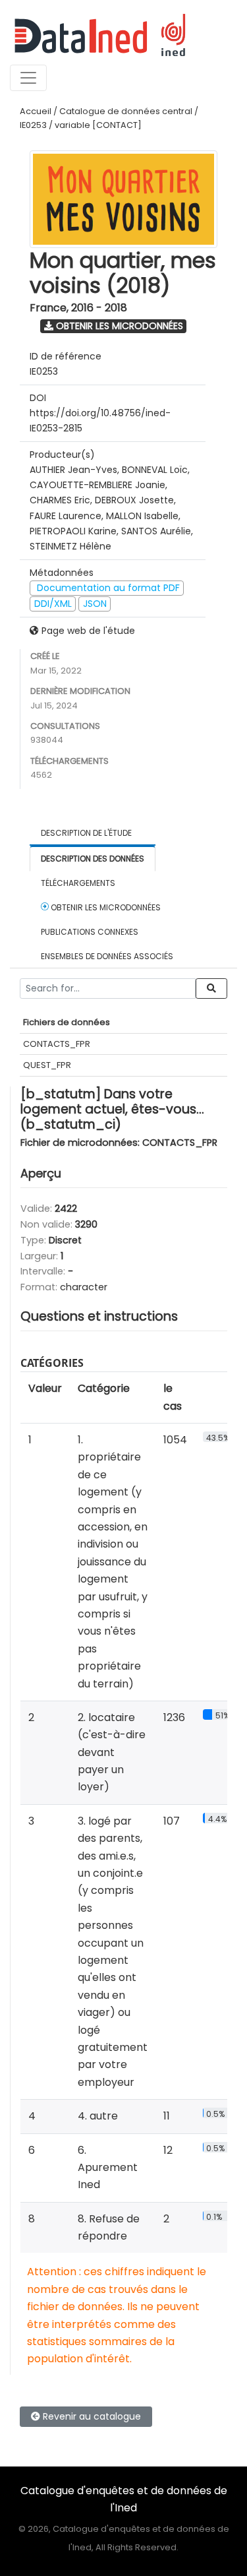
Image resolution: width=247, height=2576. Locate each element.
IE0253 (33, 125)
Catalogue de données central (126, 111)
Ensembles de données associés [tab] (107, 956)
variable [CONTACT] (98, 125)
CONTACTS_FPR (57, 1044)
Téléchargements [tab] (78, 883)
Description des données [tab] (93, 859)
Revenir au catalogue (91, 2416)
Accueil (36, 111)
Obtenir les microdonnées (118, 326)
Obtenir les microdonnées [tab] (105, 907)
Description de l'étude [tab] (86, 833)
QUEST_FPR (47, 1065)
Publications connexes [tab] (90, 932)
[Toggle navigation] (28, 78)
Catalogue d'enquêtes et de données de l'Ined (124, 2499)
